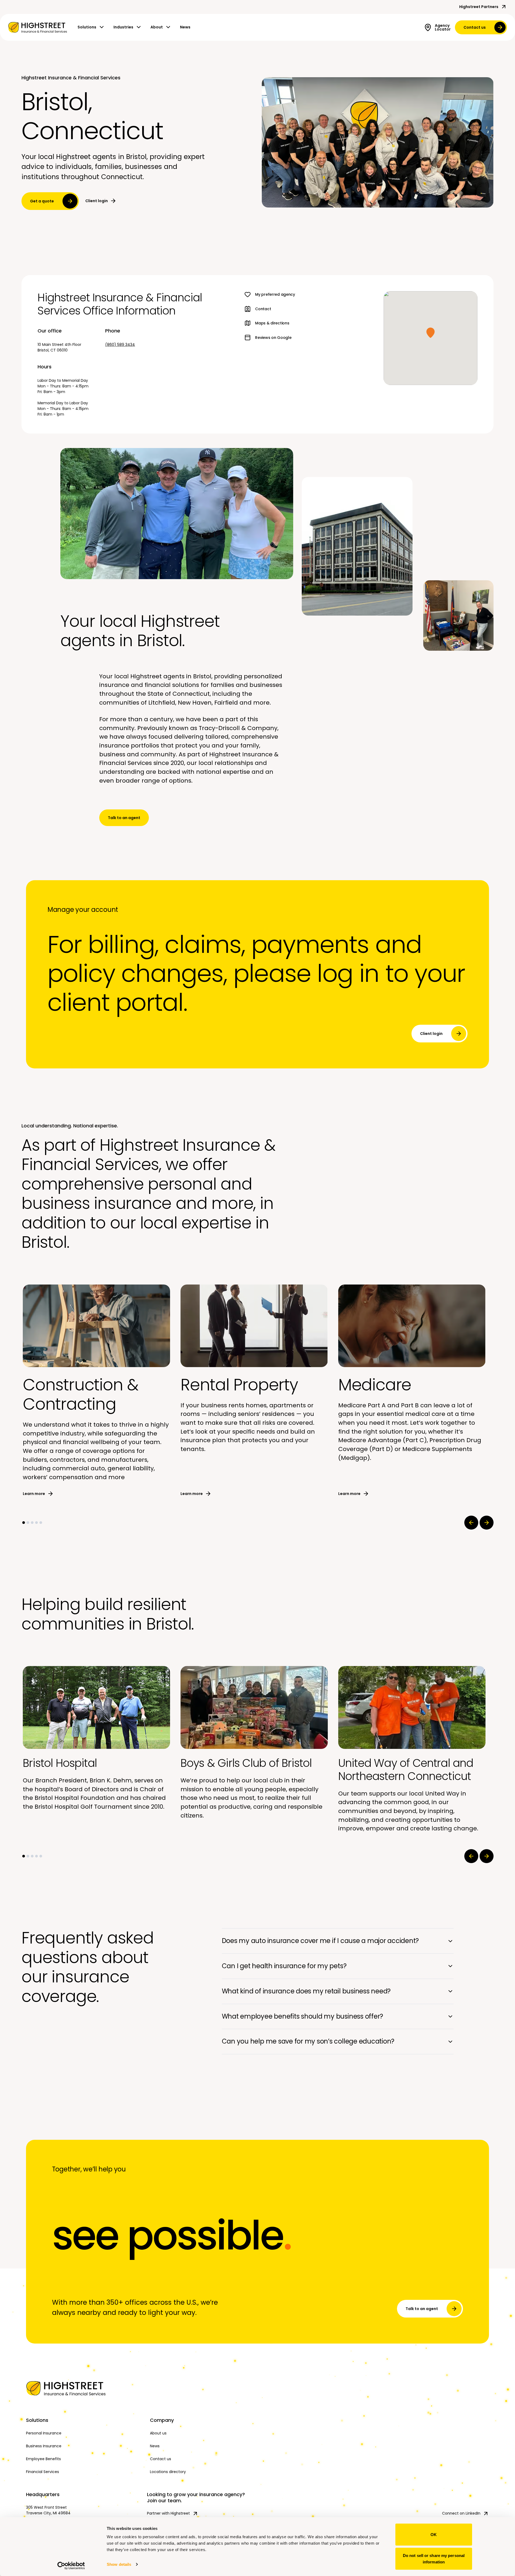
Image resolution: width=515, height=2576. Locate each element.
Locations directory (168, 2472)
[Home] (84, 2388)
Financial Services (43, 2472)
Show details (119, 2564)
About (157, 27)
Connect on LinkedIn (461, 2513)
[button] (431, 333)
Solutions (87, 27)
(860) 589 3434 (120, 345)
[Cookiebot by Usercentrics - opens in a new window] (71, 2566)
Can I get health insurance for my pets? (284, 1966)
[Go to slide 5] (41, 1523)
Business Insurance (44, 2446)
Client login (97, 201)
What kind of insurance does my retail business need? (306, 1991)
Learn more (34, 1494)
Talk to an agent (124, 818)
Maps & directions (272, 323)
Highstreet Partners (479, 7)
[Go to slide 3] (32, 1523)
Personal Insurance (44, 2433)
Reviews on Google (273, 338)
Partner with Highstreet (168, 2513)
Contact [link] (263, 309)
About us (158, 2433)
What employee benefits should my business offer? (302, 2016)
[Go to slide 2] (28, 1523)
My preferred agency (275, 294)
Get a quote (42, 201)
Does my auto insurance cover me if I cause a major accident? (320, 1941)
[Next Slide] (487, 1523)
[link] (38, 27)
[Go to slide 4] (36, 1523)
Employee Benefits (43, 2459)
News (185, 27)
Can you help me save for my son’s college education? (308, 2041)
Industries (123, 27)
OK (434, 2535)
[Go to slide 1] (24, 1523)
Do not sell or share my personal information (434, 2558)
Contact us (475, 27)
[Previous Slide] (471, 1523)
